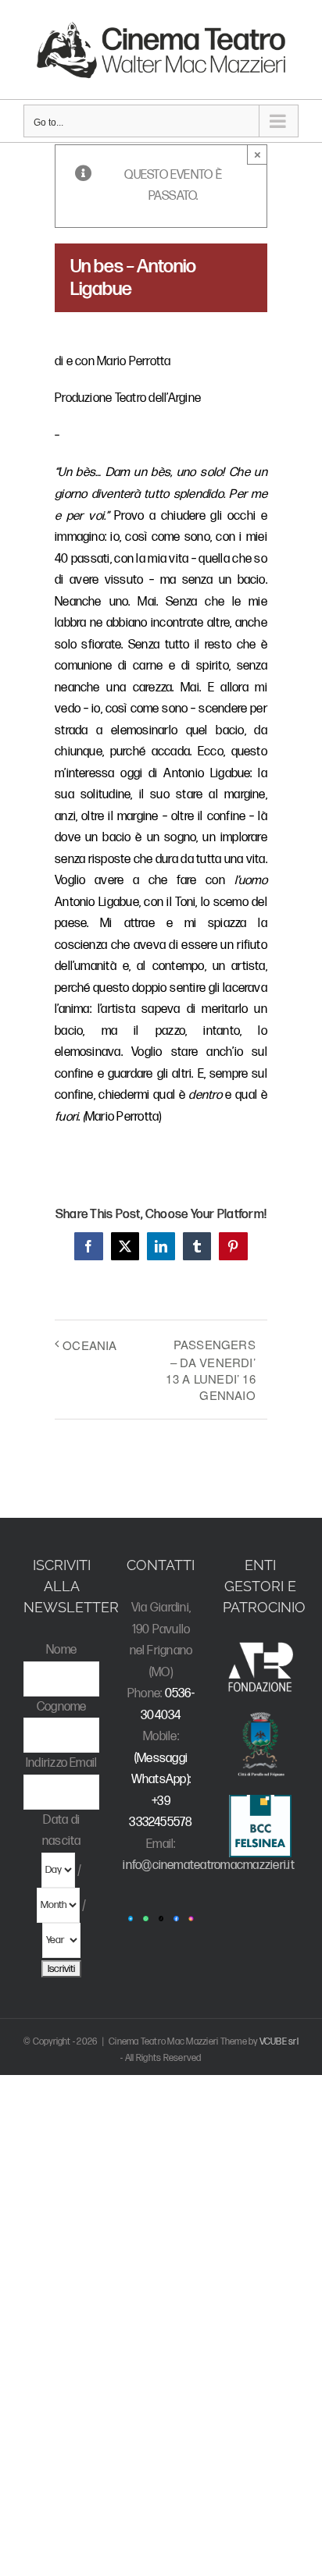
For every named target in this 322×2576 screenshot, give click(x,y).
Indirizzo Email (62, 1763)
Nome (61, 1650)
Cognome (62, 1707)
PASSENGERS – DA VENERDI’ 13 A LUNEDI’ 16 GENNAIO (211, 1370)
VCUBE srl (279, 2042)
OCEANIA (90, 1345)
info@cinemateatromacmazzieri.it (208, 1865)
